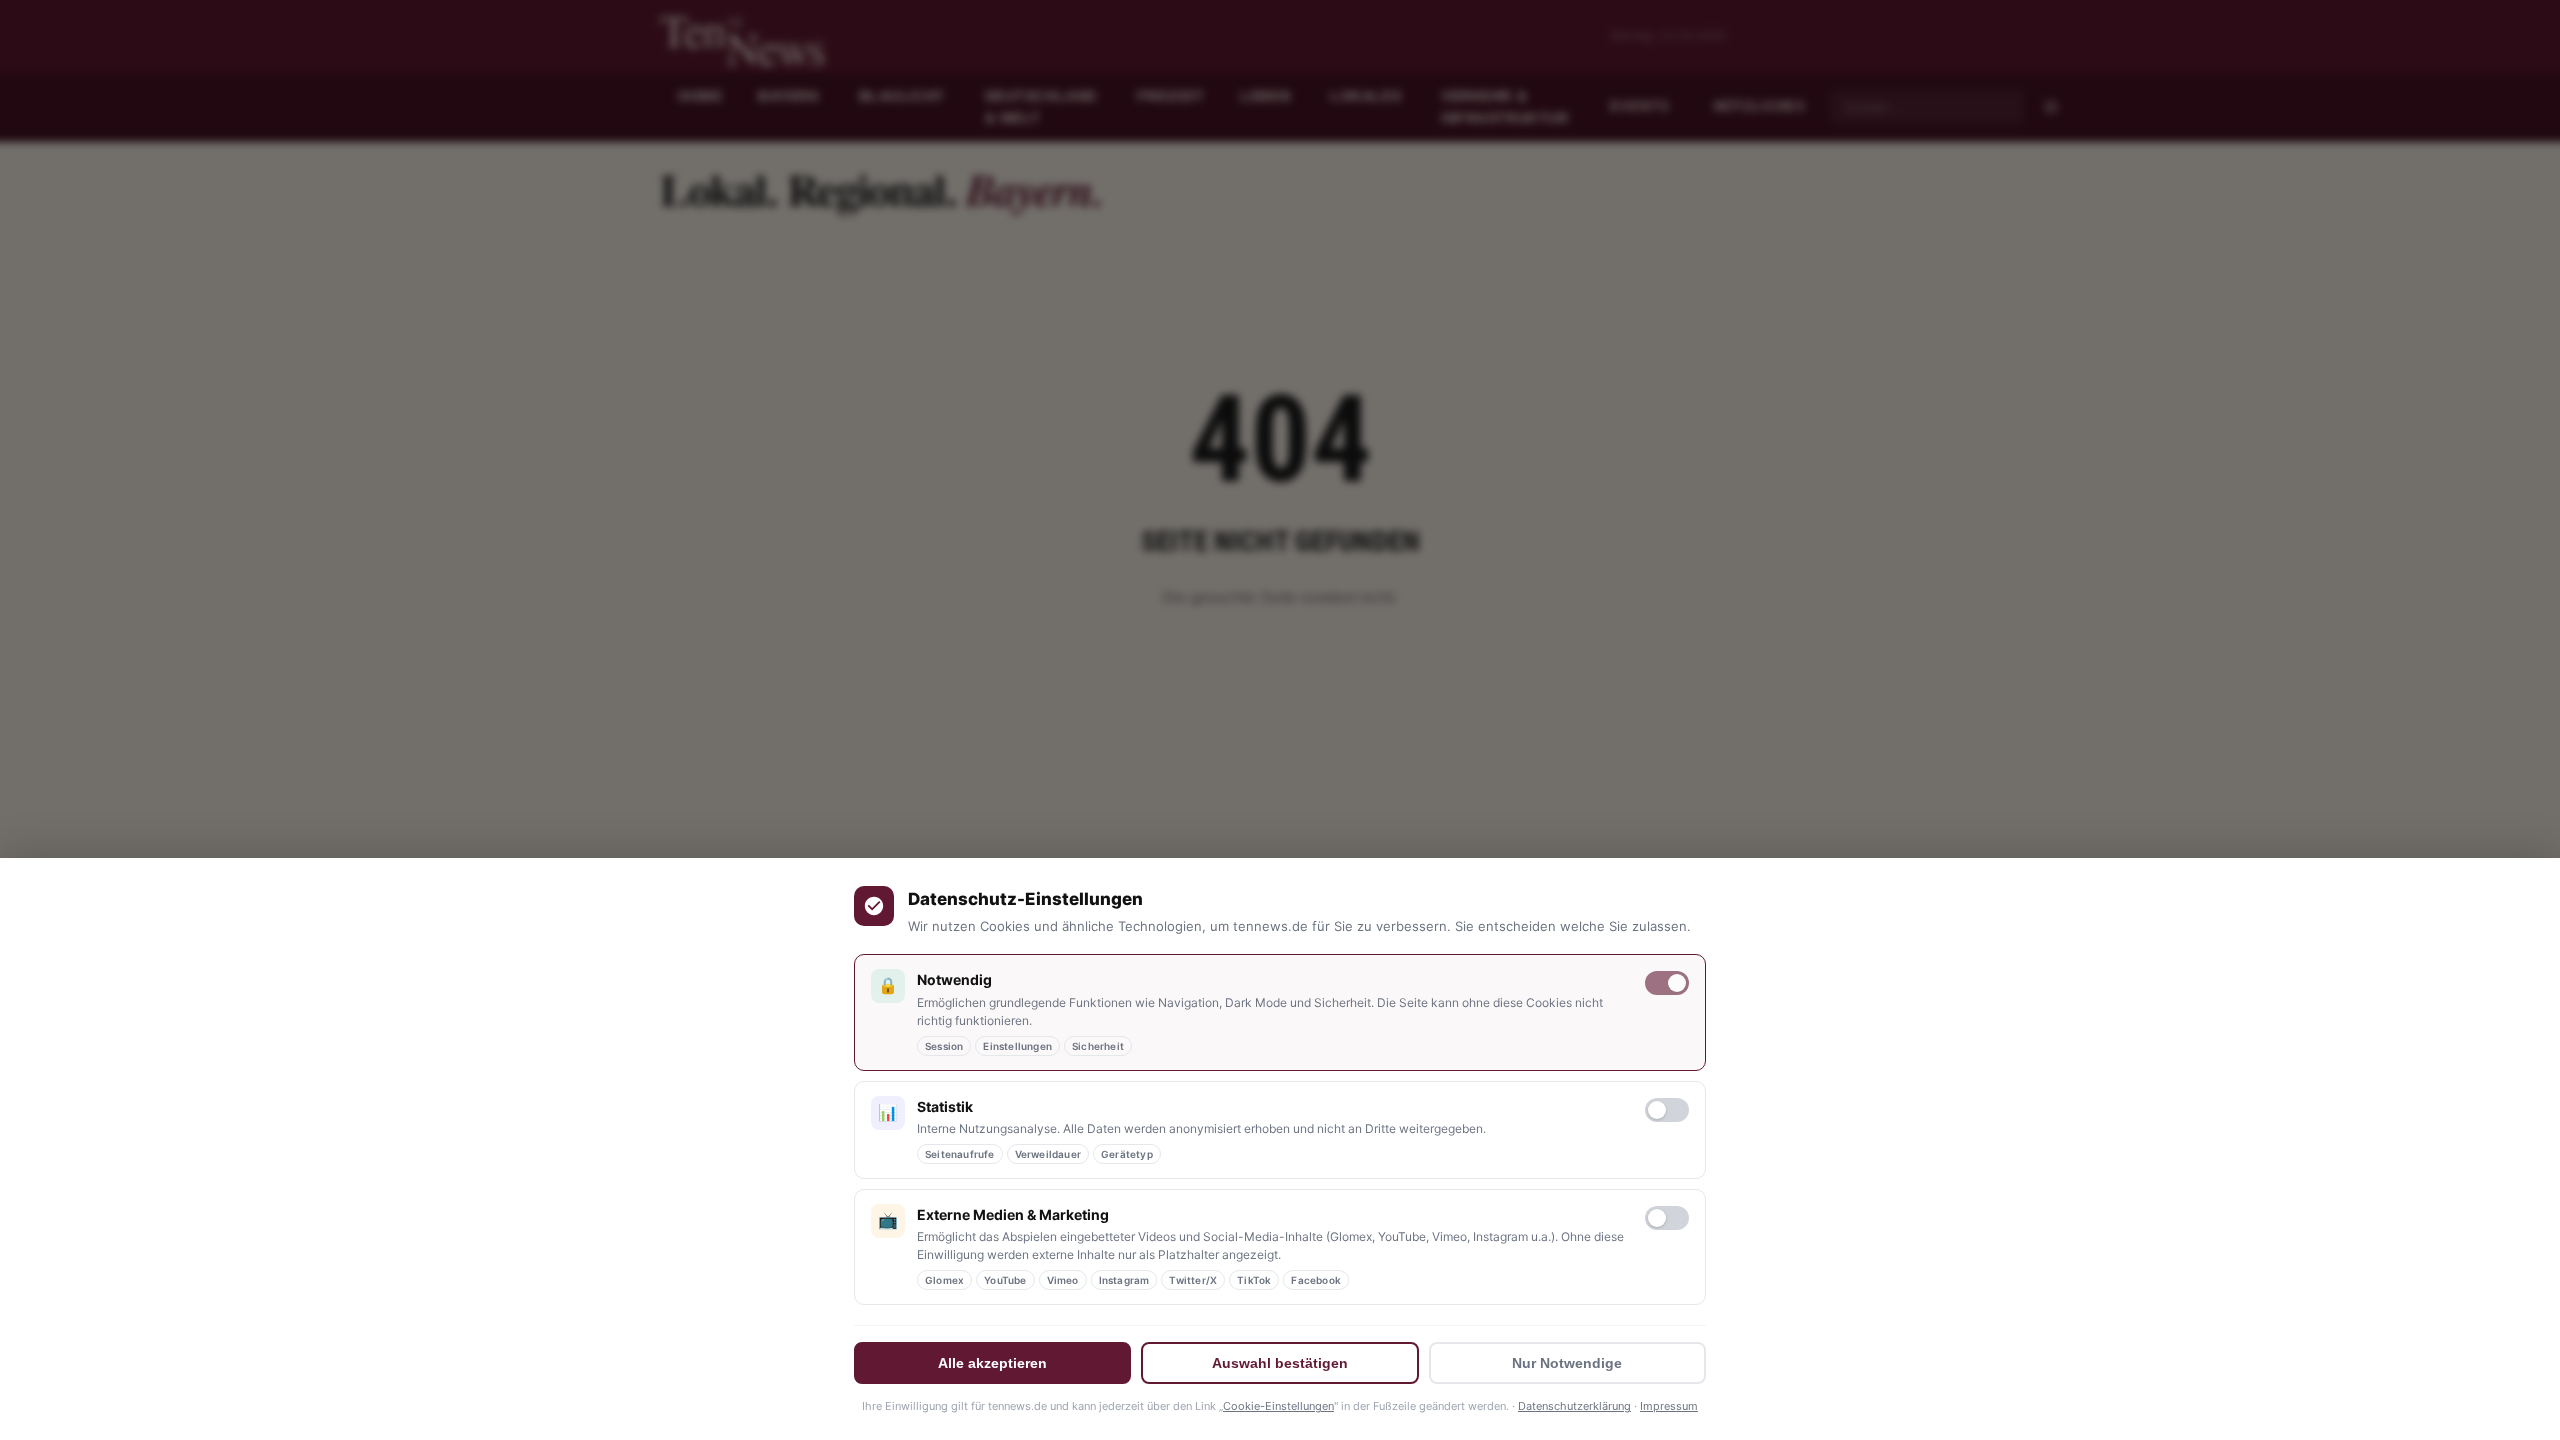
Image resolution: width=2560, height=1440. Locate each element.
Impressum (1669, 1406)
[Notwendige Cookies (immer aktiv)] (1667, 983)
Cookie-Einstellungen (1278, 1406)
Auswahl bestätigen (1280, 1363)
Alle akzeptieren (992, 1363)
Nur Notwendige (1567, 1363)
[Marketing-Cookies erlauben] (1667, 1218)
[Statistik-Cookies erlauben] (1667, 1110)
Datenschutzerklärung (1574, 1406)
